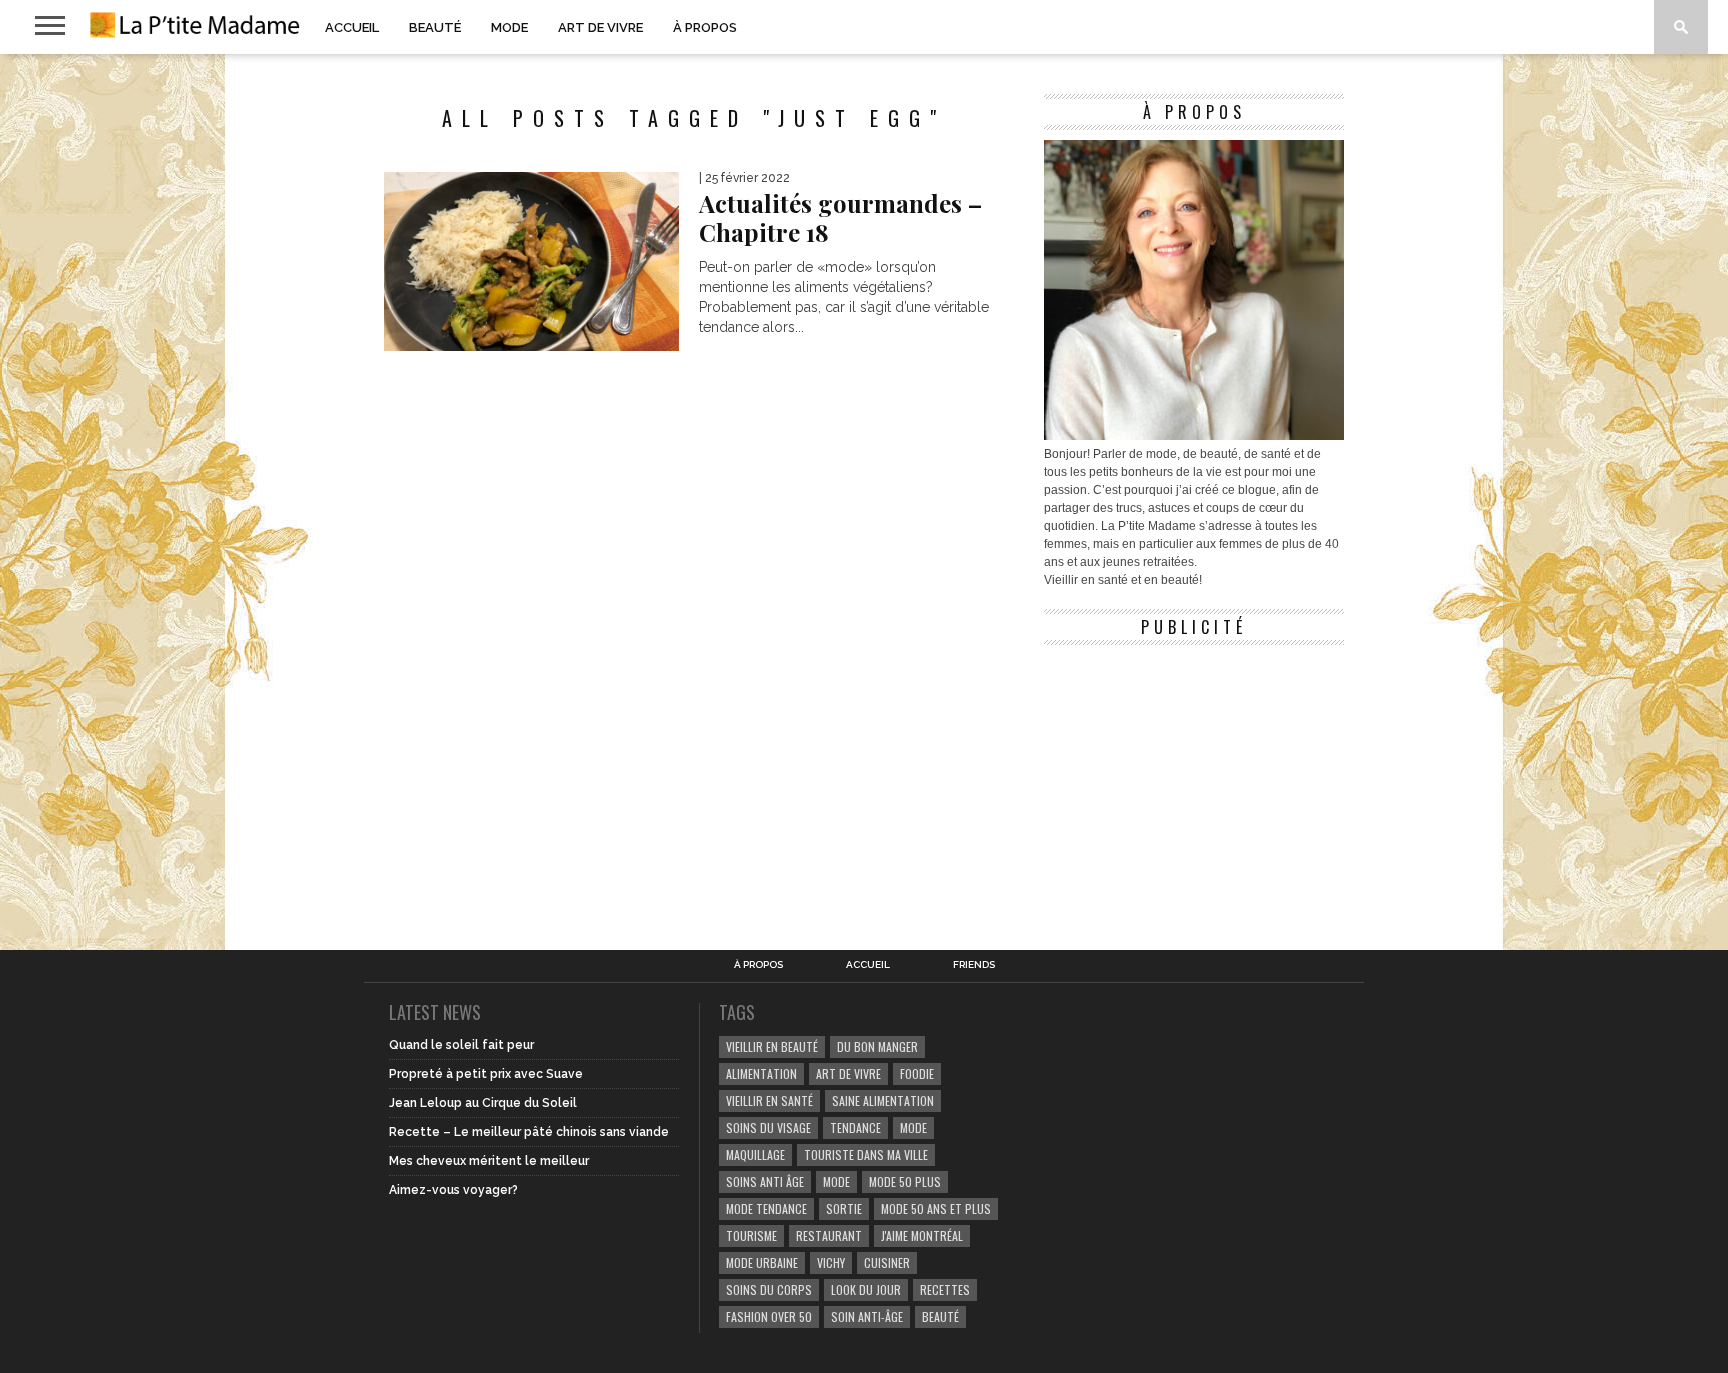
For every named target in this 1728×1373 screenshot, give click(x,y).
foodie (917, 1073)
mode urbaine (762, 1262)
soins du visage (768, 1127)
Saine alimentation (883, 1100)
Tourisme (751, 1235)
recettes (945, 1289)
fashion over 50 (769, 1316)
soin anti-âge (867, 1316)
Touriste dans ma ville (866, 1154)
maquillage (755, 1154)
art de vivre (848, 1073)
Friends (974, 965)
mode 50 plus (905, 1181)
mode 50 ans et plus (936, 1208)
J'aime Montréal (922, 1235)
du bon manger (877, 1046)
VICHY (831, 1262)
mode (913, 1127)
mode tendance (766, 1208)
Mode (509, 27)
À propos (705, 27)
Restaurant (829, 1235)
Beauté (435, 27)
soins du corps (769, 1289)
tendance (855, 1127)
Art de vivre (600, 27)
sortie (844, 1208)
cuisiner (887, 1262)
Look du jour (866, 1289)
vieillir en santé (769, 1100)
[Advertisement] (1194, 780)
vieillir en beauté (772, 1046)
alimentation (761, 1073)
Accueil (352, 27)
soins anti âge (765, 1181)
